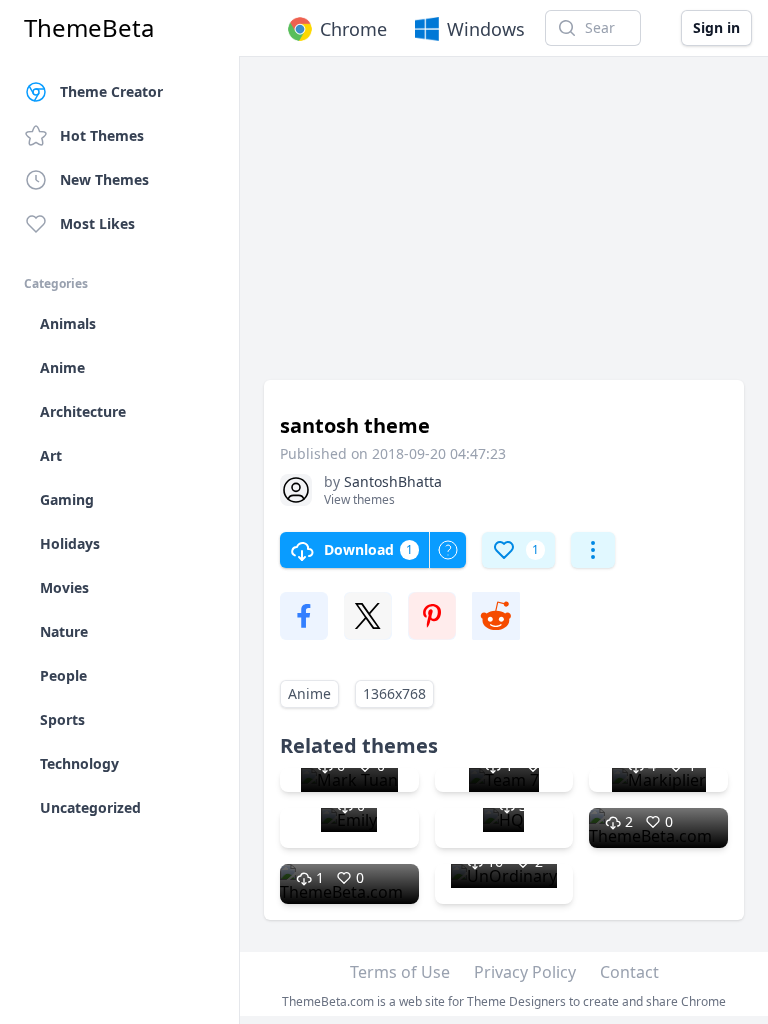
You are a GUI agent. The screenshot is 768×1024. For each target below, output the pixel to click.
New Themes (104, 179)
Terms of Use (400, 972)
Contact (629, 972)
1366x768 (394, 693)
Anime (309, 693)
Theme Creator (111, 91)
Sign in (716, 27)
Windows (486, 29)
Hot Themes (102, 135)
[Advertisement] (504, 228)
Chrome (353, 29)
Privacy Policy (525, 972)
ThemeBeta (89, 28)
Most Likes (97, 223)
